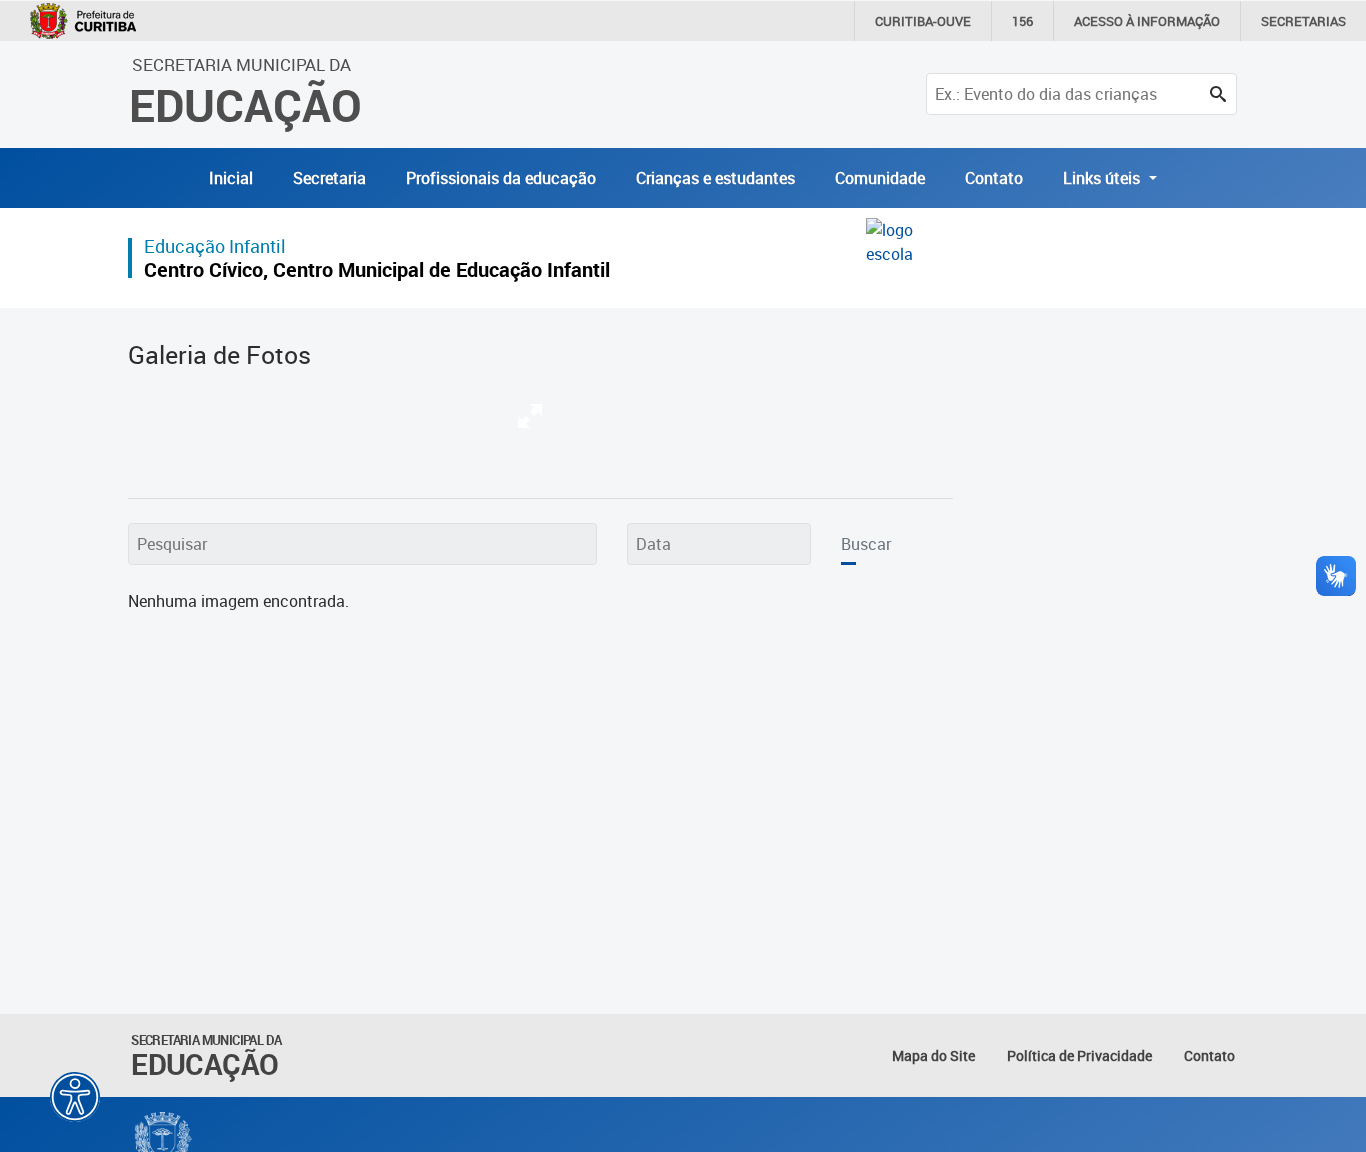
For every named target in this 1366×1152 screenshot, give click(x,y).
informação (1147, 21)
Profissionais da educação (501, 178)
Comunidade (880, 178)
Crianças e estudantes (715, 178)
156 (1022, 21)
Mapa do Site (933, 1055)
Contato (994, 178)
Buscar (866, 544)
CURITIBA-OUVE (923, 21)
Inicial (231, 178)
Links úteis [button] (1103, 178)
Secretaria (329, 178)
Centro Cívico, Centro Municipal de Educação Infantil (377, 269)
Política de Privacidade (1079, 1055)
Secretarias (1303, 21)
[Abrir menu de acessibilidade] (75, 1097)
